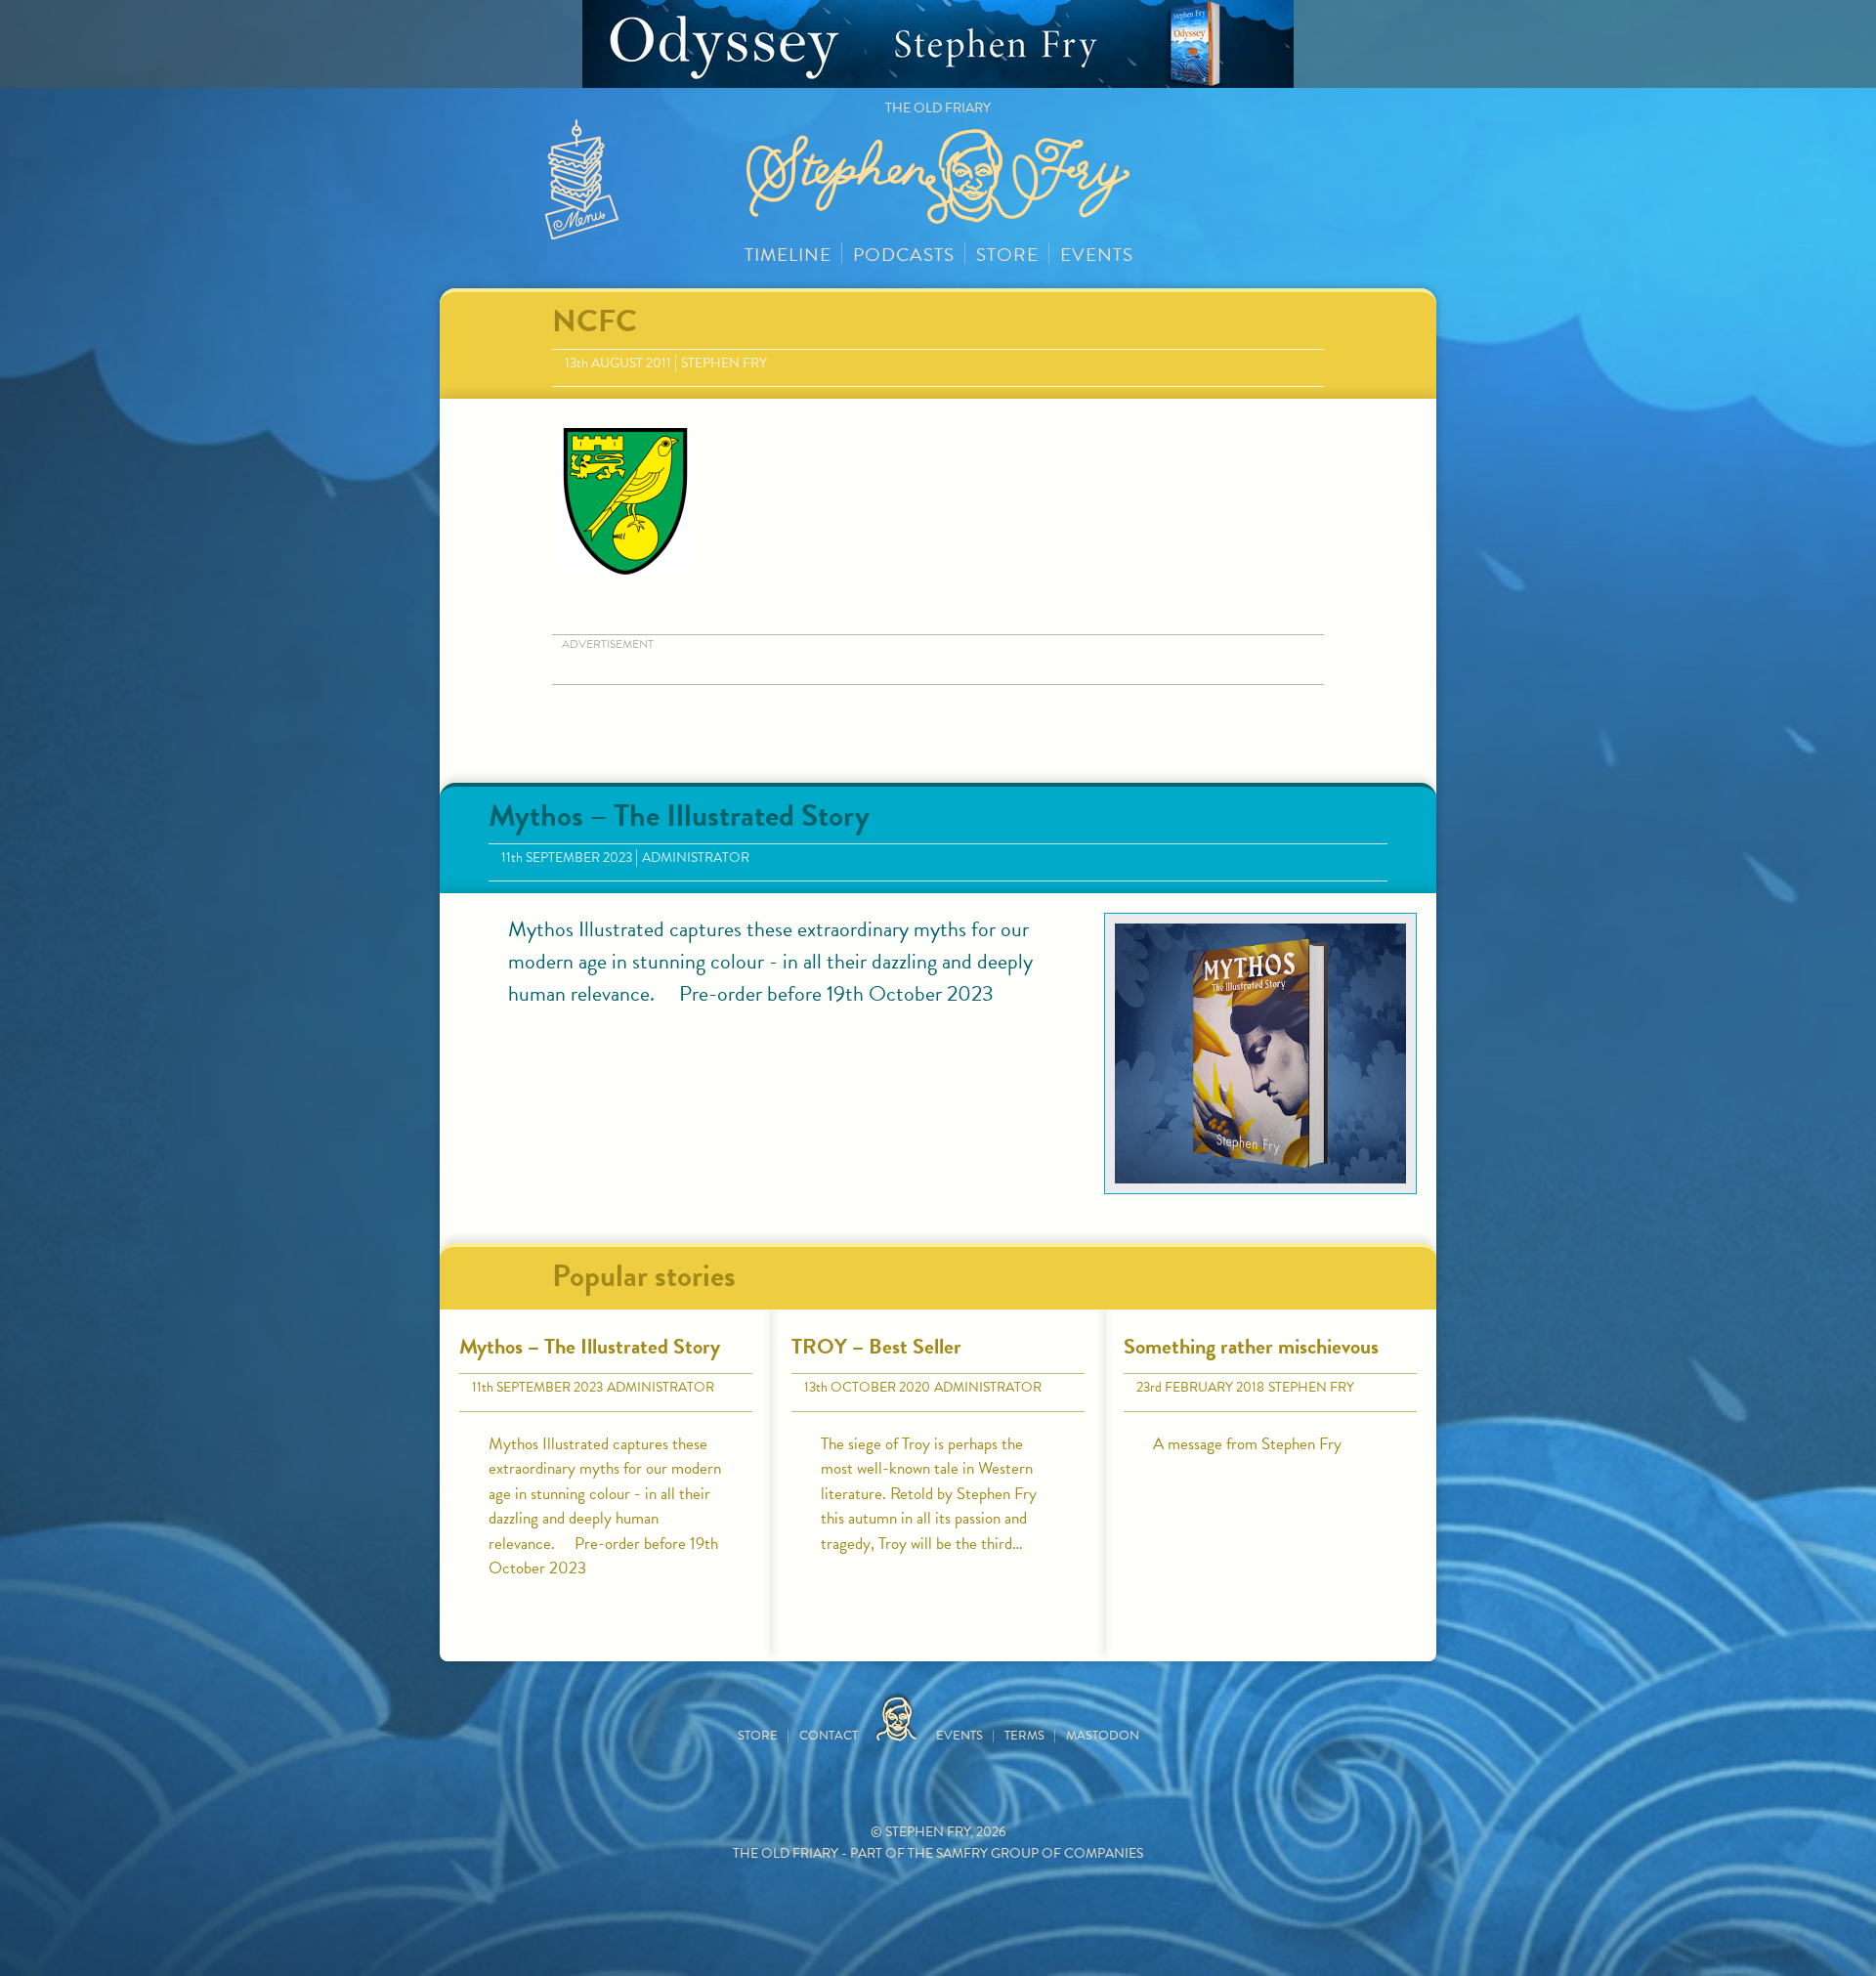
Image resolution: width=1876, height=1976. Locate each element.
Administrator (696, 858)
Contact (829, 1736)
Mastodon (1103, 1736)
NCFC (595, 321)
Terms (1024, 1736)
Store (1007, 255)
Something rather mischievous (1251, 1346)
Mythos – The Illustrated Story (679, 816)
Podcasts (904, 255)
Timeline (788, 255)
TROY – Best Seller (876, 1346)
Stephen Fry (724, 363)
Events (1097, 255)
